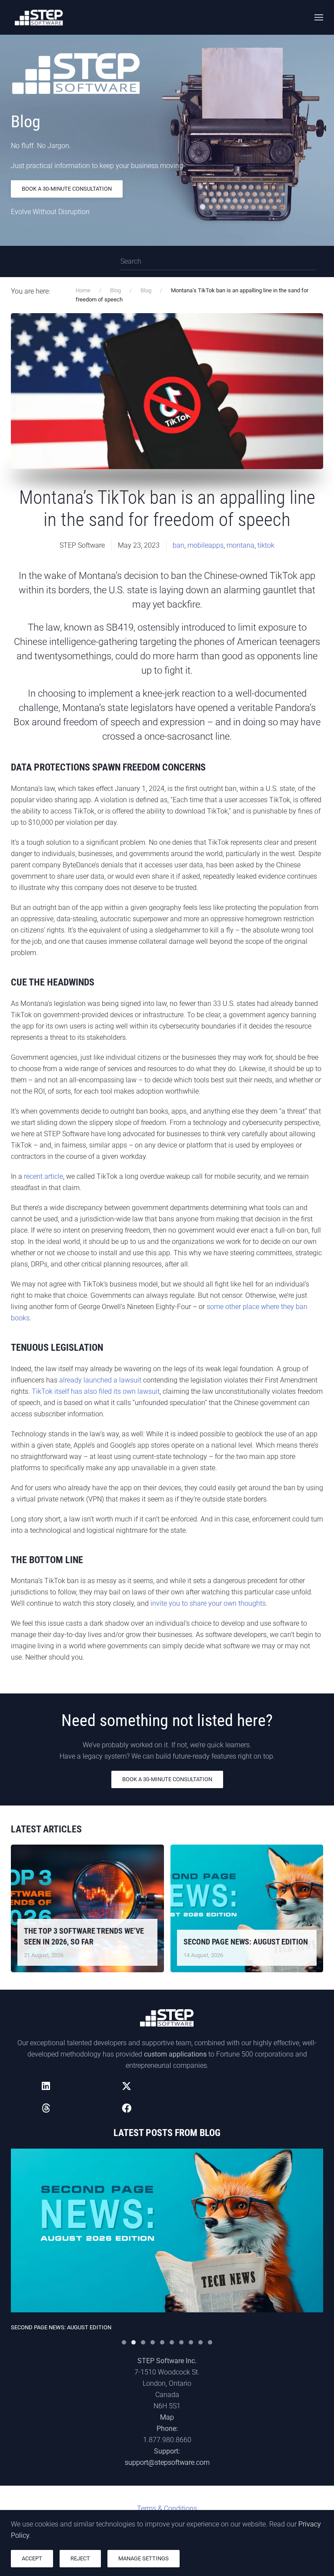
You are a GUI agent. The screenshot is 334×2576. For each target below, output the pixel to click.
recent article (43, 1176)
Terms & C (167, 2508)
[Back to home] (39, 17)
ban (179, 545)
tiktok (266, 545)
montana (240, 545)
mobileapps (205, 545)
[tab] (124, 2342)
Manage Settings (144, 2558)
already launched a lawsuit (100, 1380)
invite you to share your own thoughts (208, 1603)
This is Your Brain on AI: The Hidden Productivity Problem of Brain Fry (114, 2327)
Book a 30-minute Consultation (67, 189)
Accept (32, 2558)
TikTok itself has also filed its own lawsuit (96, 1391)
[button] (319, 17)
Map (167, 2417)
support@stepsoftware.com (167, 2462)
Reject (80, 2558)
